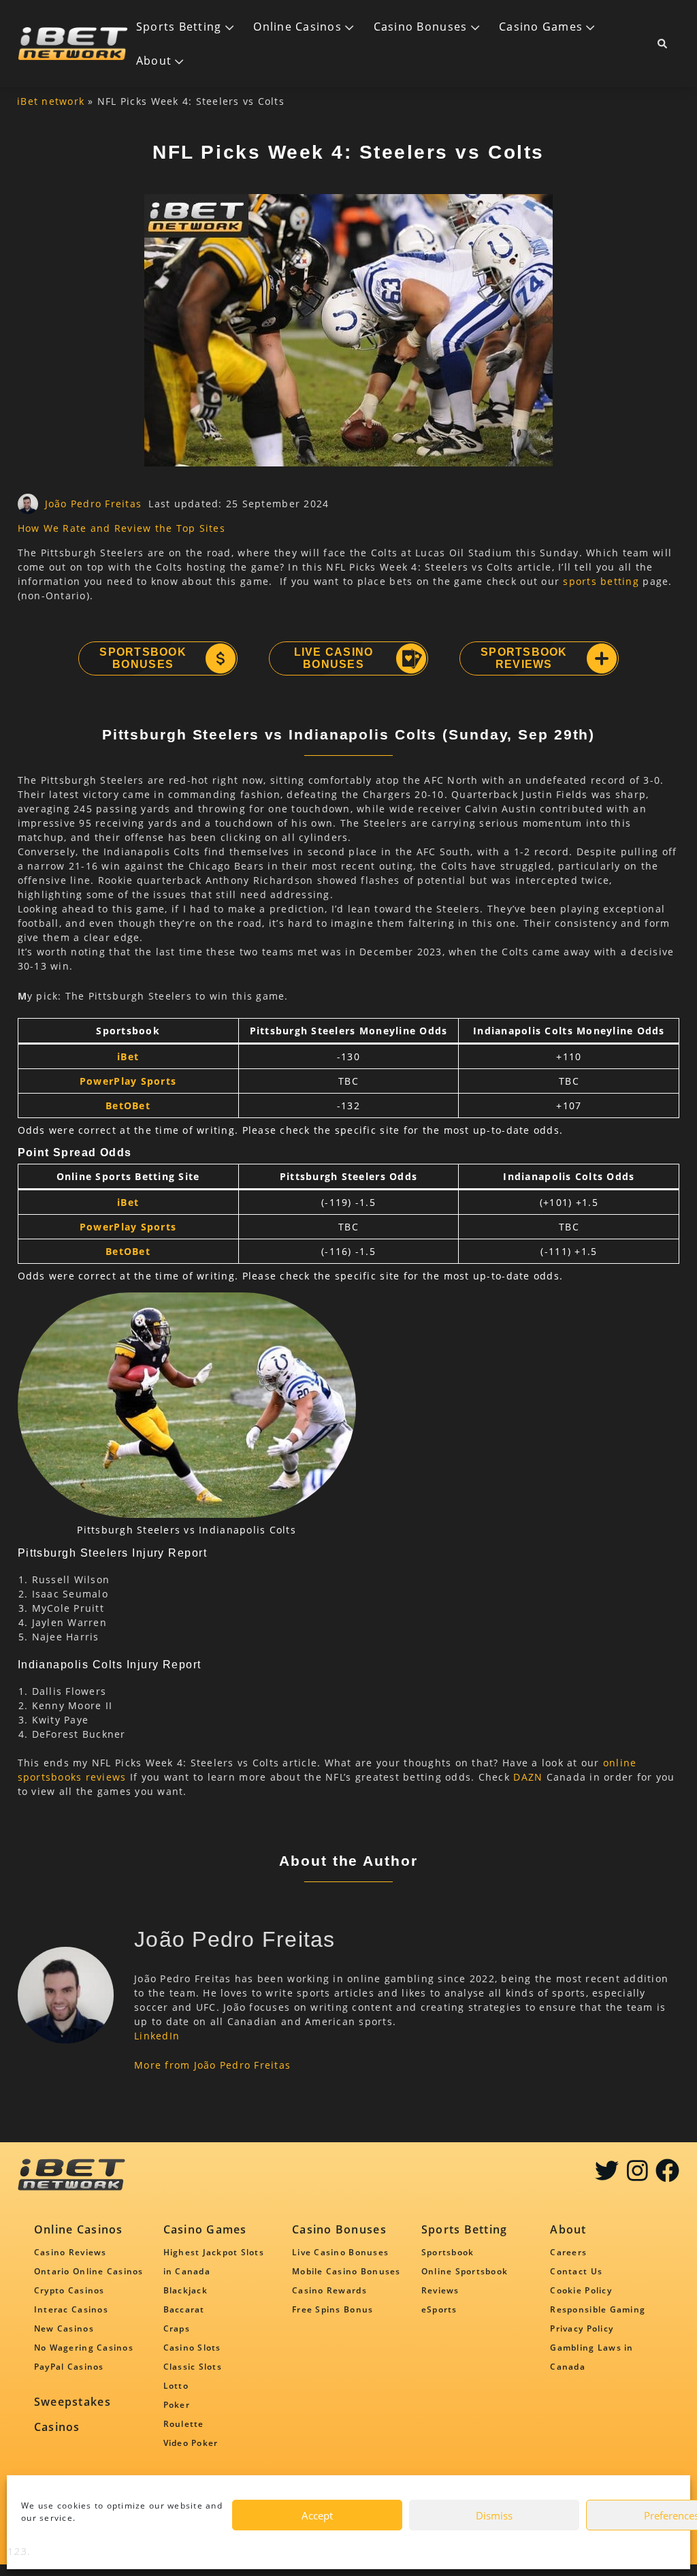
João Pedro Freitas (94, 504)
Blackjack (185, 2290)
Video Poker (191, 2443)
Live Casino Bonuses (334, 658)
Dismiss (494, 2515)
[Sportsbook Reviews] (601, 658)
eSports (439, 2309)
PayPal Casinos (69, 2367)
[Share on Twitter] (607, 2175)
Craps (177, 2328)
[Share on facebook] (667, 2175)
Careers (568, 2252)
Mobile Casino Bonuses (346, 2271)
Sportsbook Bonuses (143, 658)
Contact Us (576, 2271)
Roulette (184, 2424)
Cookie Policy (581, 2290)
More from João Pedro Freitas (212, 2065)
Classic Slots (193, 2367)
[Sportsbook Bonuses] (220, 658)
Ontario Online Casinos (89, 2271)
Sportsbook (448, 2252)
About (154, 61)
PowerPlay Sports (128, 1081)
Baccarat (184, 2309)
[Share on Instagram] (637, 2175)
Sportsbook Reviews (524, 658)
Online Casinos (297, 27)
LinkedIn (157, 2036)
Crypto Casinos (69, 2290)
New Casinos (64, 2328)
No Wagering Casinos (84, 2348)
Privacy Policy (582, 2328)
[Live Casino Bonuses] (410, 658)
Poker (177, 2405)
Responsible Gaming (598, 2309)
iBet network (51, 101)
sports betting (601, 581)
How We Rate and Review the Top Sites (121, 528)
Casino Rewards (329, 2290)
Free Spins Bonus (333, 2309)
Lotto (176, 2386)
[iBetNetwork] (73, 44)
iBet (128, 1056)
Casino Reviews (70, 2252)
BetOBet (128, 1106)
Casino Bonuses (421, 27)
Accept (317, 2515)
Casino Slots (192, 2348)
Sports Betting (179, 27)
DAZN (528, 1777)
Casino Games (541, 27)
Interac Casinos (71, 2309)
